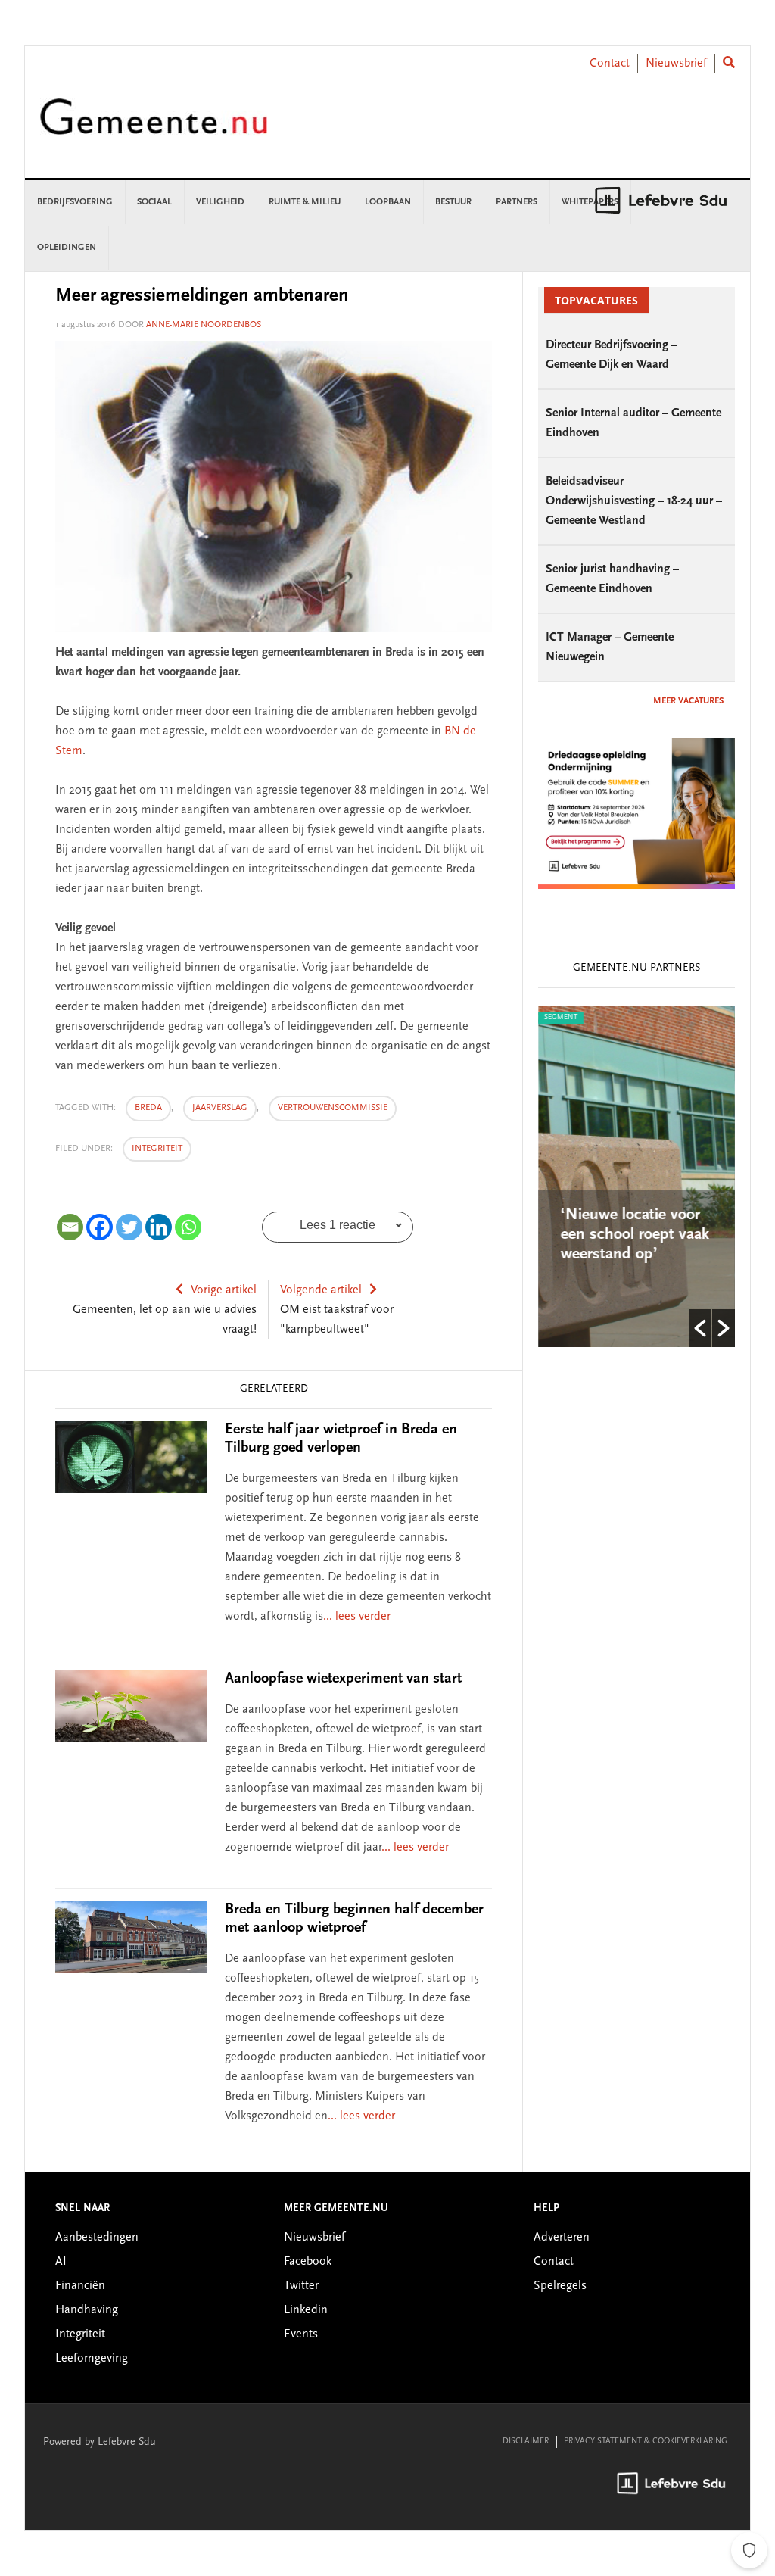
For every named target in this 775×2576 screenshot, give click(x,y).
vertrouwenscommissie (333, 1108)
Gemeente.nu (154, 127)
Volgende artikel (321, 1290)
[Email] (70, 1227)
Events (301, 2334)
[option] (636, 1177)
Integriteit (157, 1149)
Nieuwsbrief (676, 64)
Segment (561, 1018)
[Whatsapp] (188, 1227)
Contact (610, 64)
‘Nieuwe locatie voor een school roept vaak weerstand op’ (635, 1235)
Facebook (308, 2262)
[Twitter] (129, 1227)
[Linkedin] (159, 1227)
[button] (700, 1328)
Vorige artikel (224, 1290)
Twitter (301, 2286)
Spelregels (560, 2286)
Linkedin (306, 2310)
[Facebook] (100, 1227)
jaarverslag (220, 1108)
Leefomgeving (92, 2359)
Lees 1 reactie (338, 1225)
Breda (148, 1108)
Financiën (80, 2286)
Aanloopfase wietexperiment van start (343, 1679)
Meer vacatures (688, 701)
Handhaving (87, 2310)
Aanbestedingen (97, 2238)
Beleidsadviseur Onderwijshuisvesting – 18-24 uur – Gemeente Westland (634, 501)
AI (61, 2262)
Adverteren (562, 2238)
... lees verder (357, 1617)
